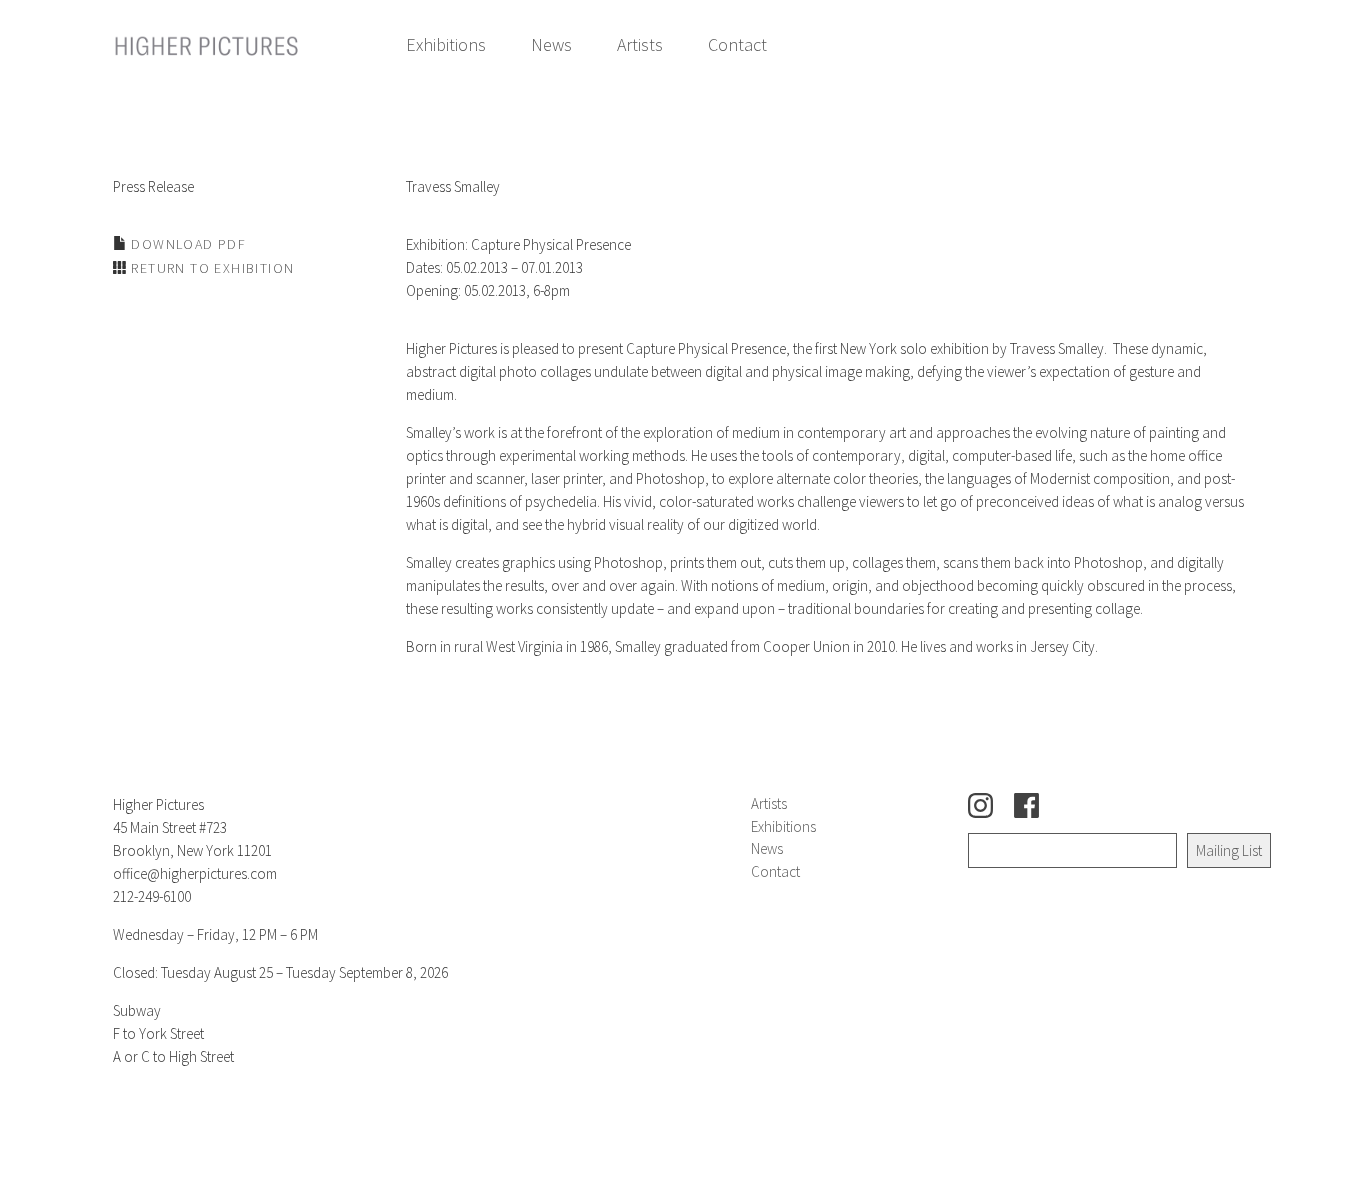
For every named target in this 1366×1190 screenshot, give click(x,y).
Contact (737, 44)
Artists (640, 44)
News (551, 44)
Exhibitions (446, 44)
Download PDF (186, 244)
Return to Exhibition (210, 268)
